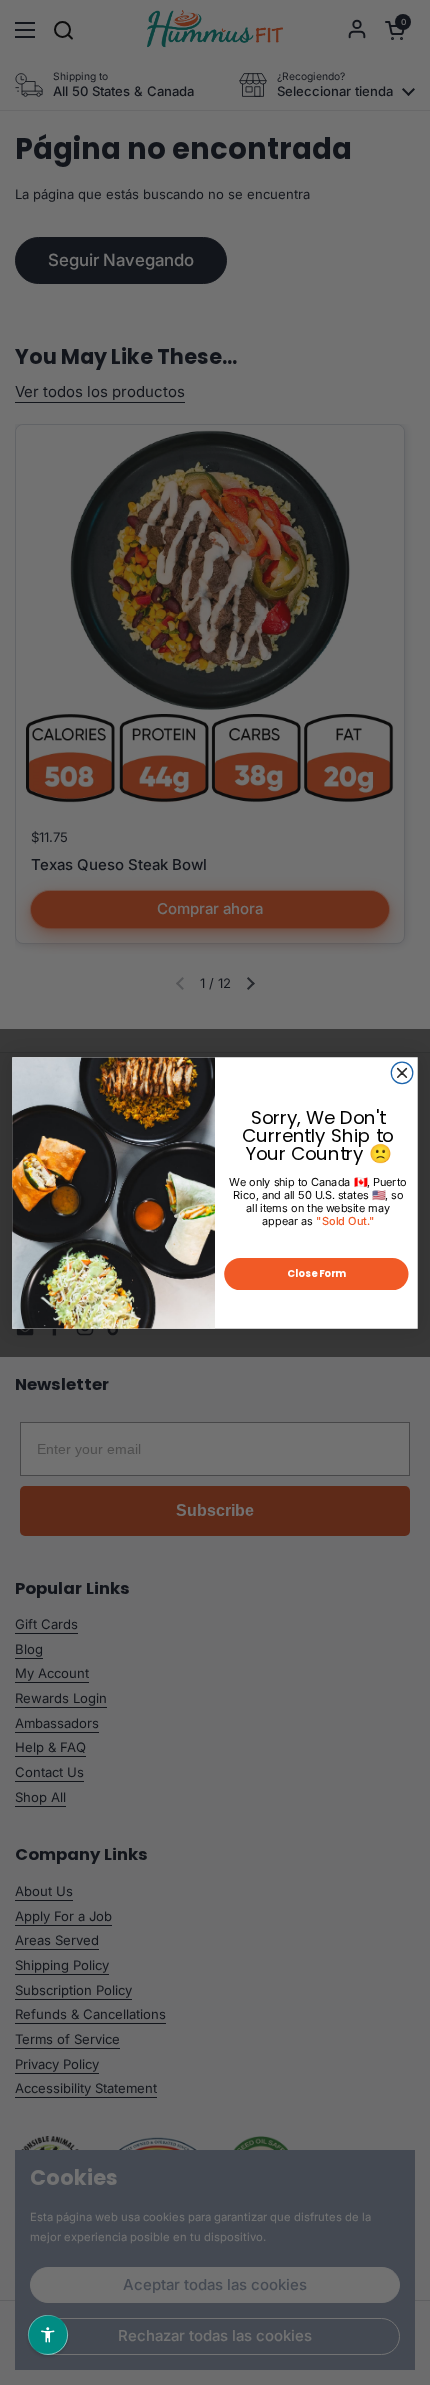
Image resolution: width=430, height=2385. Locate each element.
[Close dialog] (402, 1073)
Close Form (316, 1273)
